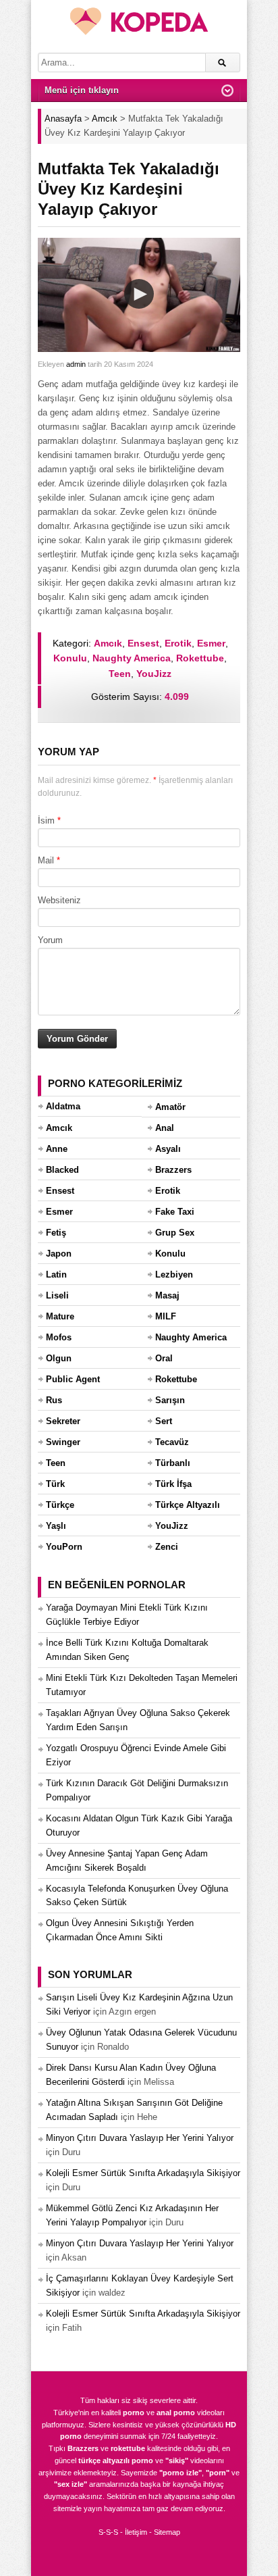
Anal (165, 1128)
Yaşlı (56, 1526)
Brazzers (173, 1170)
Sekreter (63, 1421)
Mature (60, 1316)
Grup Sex (175, 1233)
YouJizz (154, 674)
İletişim (136, 2532)
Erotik (178, 643)
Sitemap (167, 2532)
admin (76, 364)
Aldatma (63, 1106)
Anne (57, 1149)
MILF (166, 1316)
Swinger (63, 1442)
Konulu (70, 658)
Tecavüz (172, 1442)
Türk (55, 1484)
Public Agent (73, 1379)
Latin (56, 1274)
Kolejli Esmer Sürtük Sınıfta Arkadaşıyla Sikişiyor (143, 2173)
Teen (120, 674)
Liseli (57, 1295)
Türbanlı (173, 1463)
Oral (164, 1358)
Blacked (62, 1170)
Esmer (211, 643)
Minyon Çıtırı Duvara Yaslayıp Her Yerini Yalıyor (140, 2138)
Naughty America (132, 658)
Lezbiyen (174, 1274)
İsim (46, 820)
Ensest (143, 643)
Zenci (167, 1547)
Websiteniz (59, 900)
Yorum (50, 940)
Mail (46, 860)
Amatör (170, 1107)
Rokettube (200, 658)
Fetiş (56, 1233)
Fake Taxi (175, 1212)
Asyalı (168, 1149)
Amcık (108, 643)
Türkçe (60, 1505)
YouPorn (64, 1547)
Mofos (59, 1337)
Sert (164, 1421)
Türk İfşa (173, 1484)
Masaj (167, 1295)
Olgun (59, 1358)
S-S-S (108, 2532)
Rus (54, 1400)
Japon (59, 1254)
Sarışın (170, 1400)
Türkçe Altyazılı (188, 1505)
